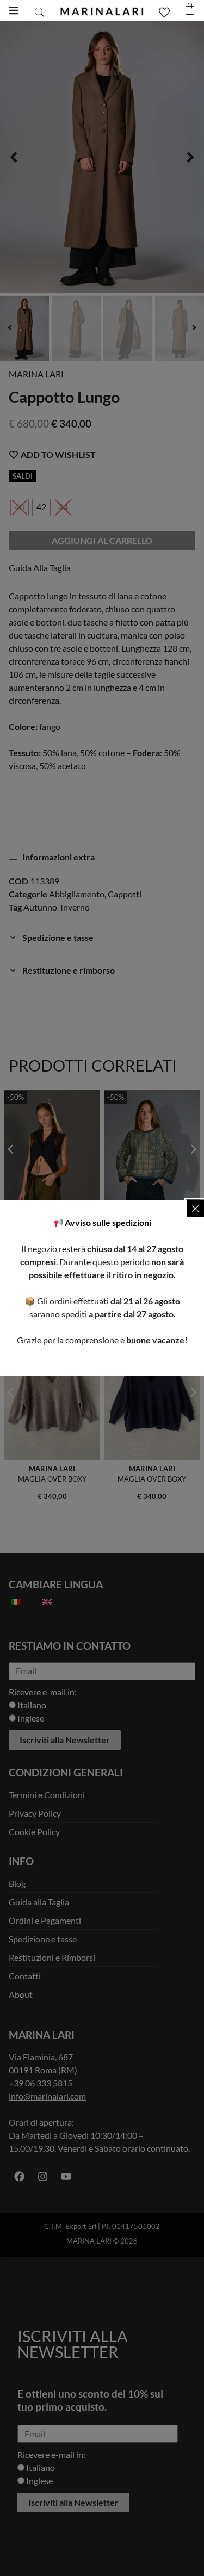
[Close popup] (195, 1209)
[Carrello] (190, 9)
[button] (13, 11)
